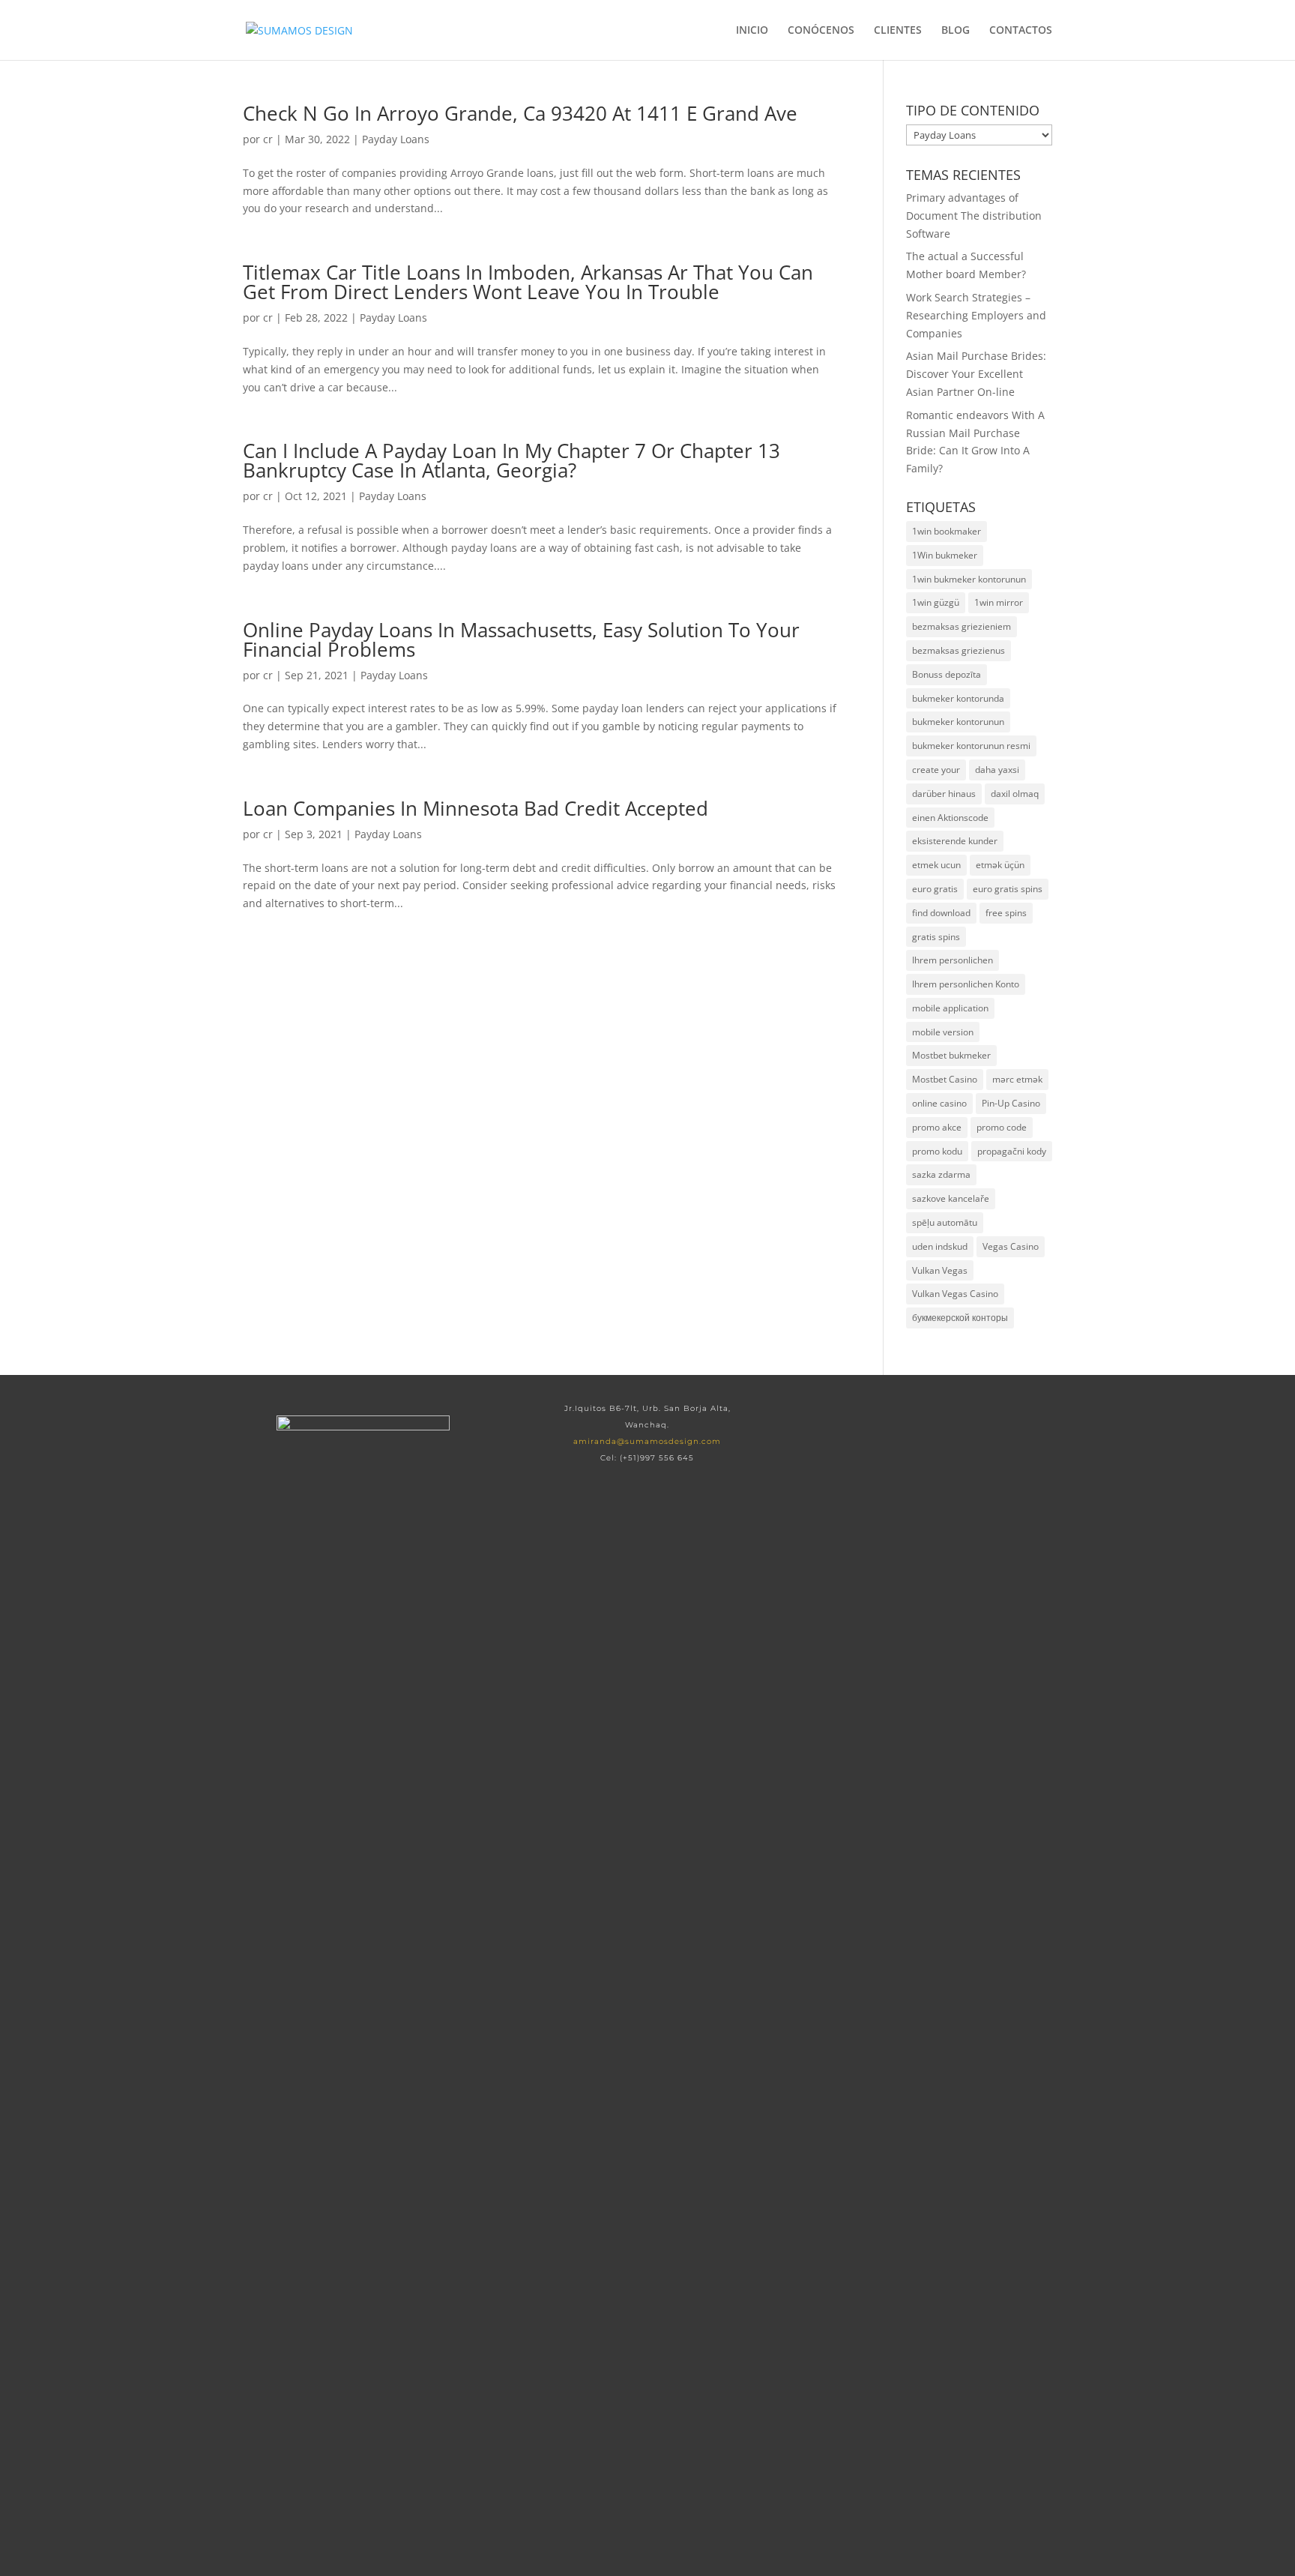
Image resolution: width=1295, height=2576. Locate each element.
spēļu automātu (945, 1222)
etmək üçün (1000, 865)
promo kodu (937, 1151)
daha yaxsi (997, 770)
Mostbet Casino (945, 1079)
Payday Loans (396, 139)
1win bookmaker (947, 531)
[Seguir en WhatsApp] (932, 1424)
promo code (1002, 1127)
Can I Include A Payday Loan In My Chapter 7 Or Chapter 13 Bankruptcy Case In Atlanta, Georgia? (511, 460)
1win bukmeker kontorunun (969, 579)
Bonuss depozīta (947, 674)
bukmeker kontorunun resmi (971, 746)
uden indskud (940, 1246)
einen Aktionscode (950, 818)
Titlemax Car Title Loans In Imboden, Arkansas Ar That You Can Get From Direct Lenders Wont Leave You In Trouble (528, 282)
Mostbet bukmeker (951, 1055)
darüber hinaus (944, 794)
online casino (939, 1103)
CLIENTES (898, 31)
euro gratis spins (1008, 889)
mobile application (950, 1008)
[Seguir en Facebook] (884, 1424)
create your (936, 770)
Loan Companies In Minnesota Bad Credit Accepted (476, 808)
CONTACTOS (1021, 31)
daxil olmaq (1015, 794)
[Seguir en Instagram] (980, 1424)
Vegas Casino (1011, 1246)
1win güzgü (936, 602)
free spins (1006, 913)
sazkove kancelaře (951, 1198)
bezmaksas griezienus (959, 650)
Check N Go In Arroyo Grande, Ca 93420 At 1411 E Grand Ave (520, 113)
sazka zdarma (941, 1174)
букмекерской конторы (960, 1318)
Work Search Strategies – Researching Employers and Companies (976, 315)
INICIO (752, 31)
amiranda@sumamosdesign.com (647, 1441)
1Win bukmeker (945, 555)
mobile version (943, 1032)
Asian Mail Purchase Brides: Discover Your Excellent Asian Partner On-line (976, 374)
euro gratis (935, 889)
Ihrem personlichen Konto (966, 984)
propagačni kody (1012, 1151)
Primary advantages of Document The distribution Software (974, 216)
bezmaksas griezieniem (962, 626)
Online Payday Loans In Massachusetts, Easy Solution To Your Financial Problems (521, 640)
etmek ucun (936, 865)
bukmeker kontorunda (958, 698)
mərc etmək (1017, 1079)
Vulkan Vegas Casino (955, 1294)
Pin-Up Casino (1011, 1103)
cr (268, 139)
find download (941, 913)
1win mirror (999, 602)
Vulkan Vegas (940, 1270)
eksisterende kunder (955, 841)
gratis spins (936, 937)
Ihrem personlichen (953, 960)
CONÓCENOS (821, 31)
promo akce (937, 1127)
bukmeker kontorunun (958, 722)
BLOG (956, 31)
